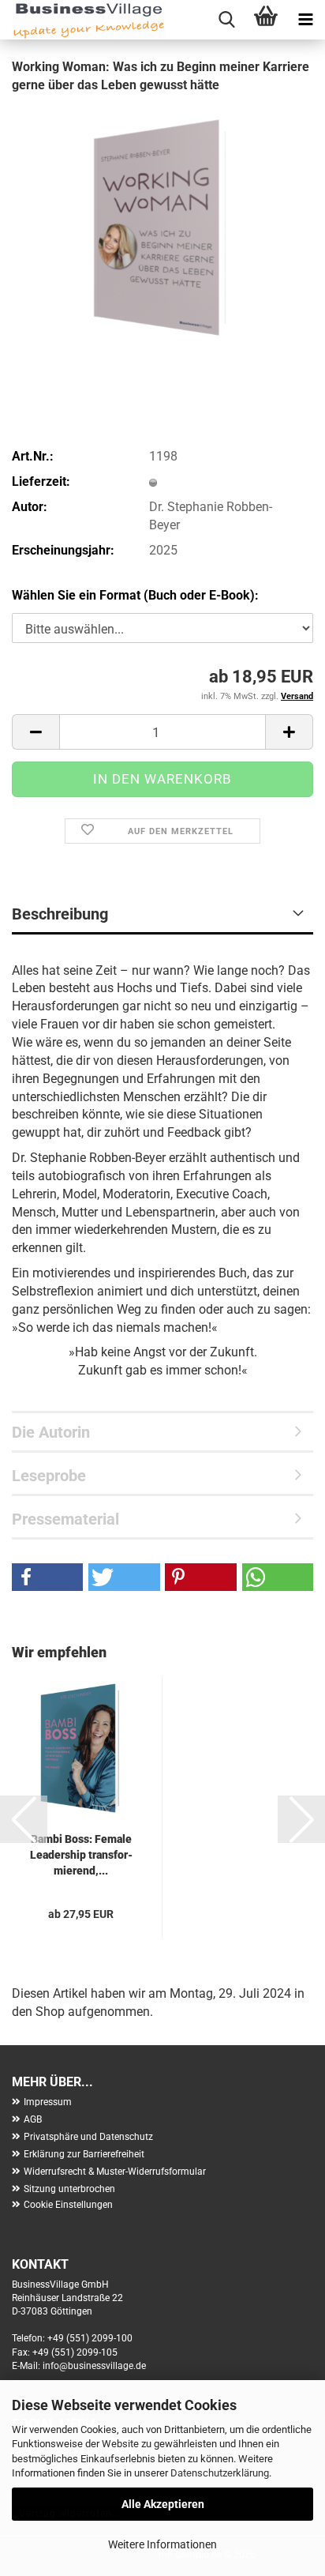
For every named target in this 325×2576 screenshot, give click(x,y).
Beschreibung (60, 914)
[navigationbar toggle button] (305, 20)
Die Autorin (51, 1432)
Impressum (48, 2102)
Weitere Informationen (162, 2544)
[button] (35, 732)
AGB (33, 2119)
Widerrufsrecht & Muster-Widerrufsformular (115, 2172)
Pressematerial (65, 1519)
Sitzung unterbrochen (69, 2189)
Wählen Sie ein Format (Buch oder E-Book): (135, 595)
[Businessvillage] (83, 20)
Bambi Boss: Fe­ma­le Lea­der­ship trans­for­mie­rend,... (81, 1855)
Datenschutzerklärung (220, 2473)
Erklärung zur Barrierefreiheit (84, 2154)
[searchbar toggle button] (226, 20)
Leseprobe (49, 1476)
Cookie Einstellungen (68, 2205)
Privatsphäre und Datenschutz (88, 2137)
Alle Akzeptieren (163, 2504)
